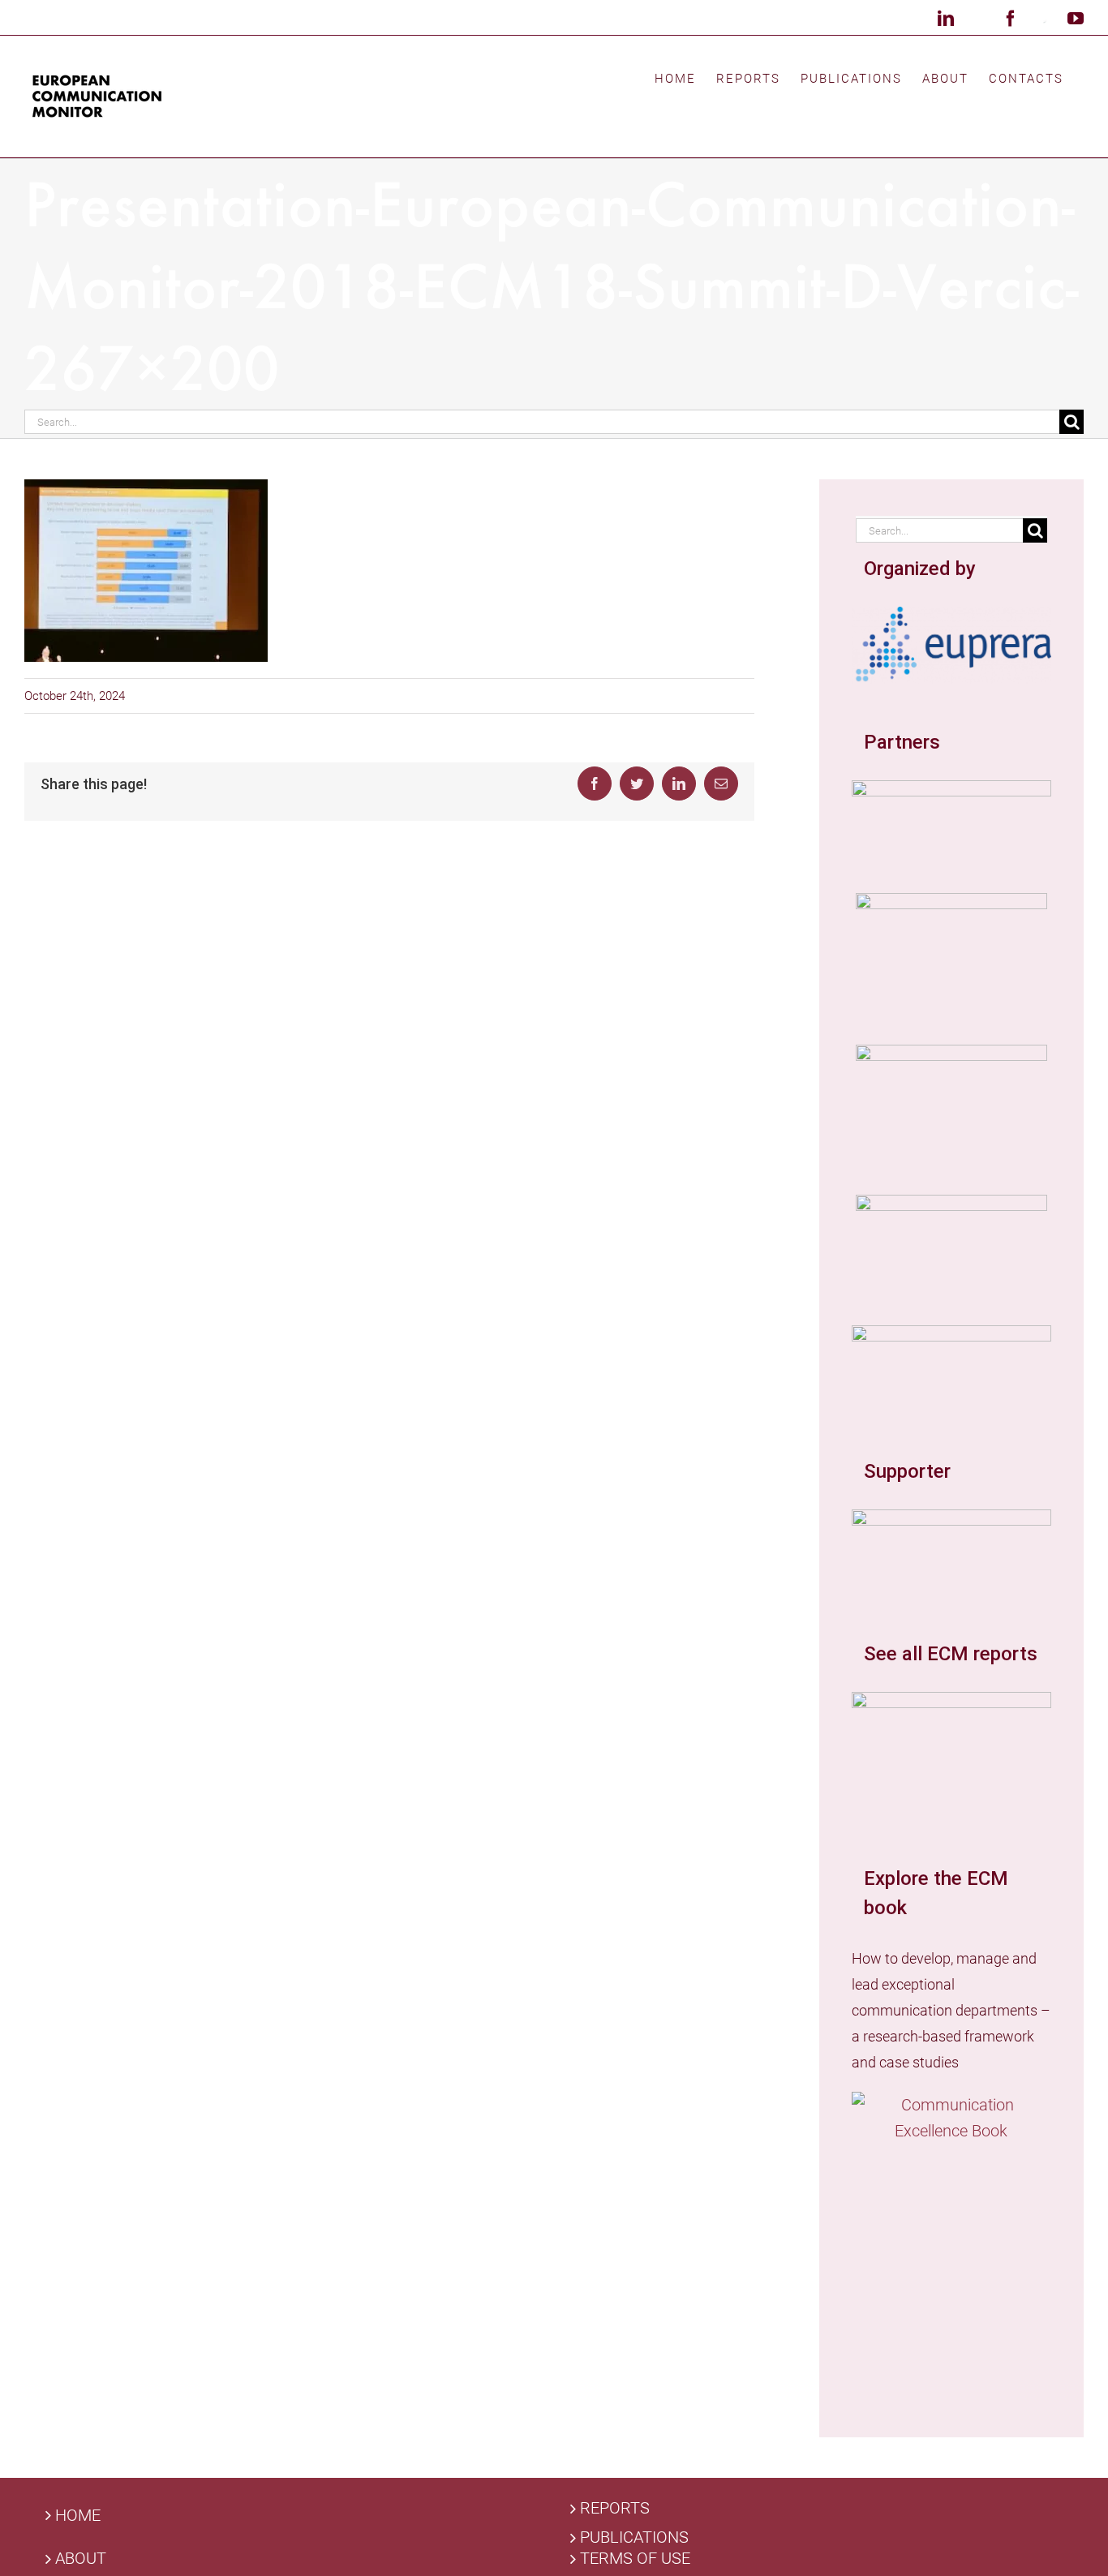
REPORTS (615, 2508)
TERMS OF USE (635, 2559)
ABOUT (81, 2559)
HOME (78, 2515)
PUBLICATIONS (634, 2537)
